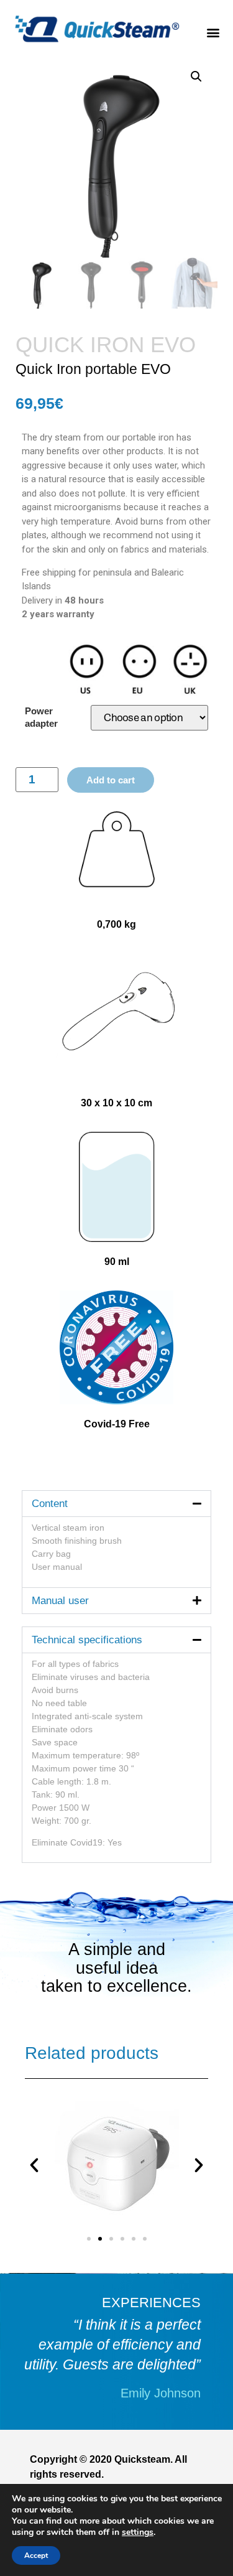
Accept (36, 2555)
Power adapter (41, 717)
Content (50, 1504)
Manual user (60, 1601)
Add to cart (111, 780)
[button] (213, 30)
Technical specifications (87, 1640)
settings (138, 2532)
